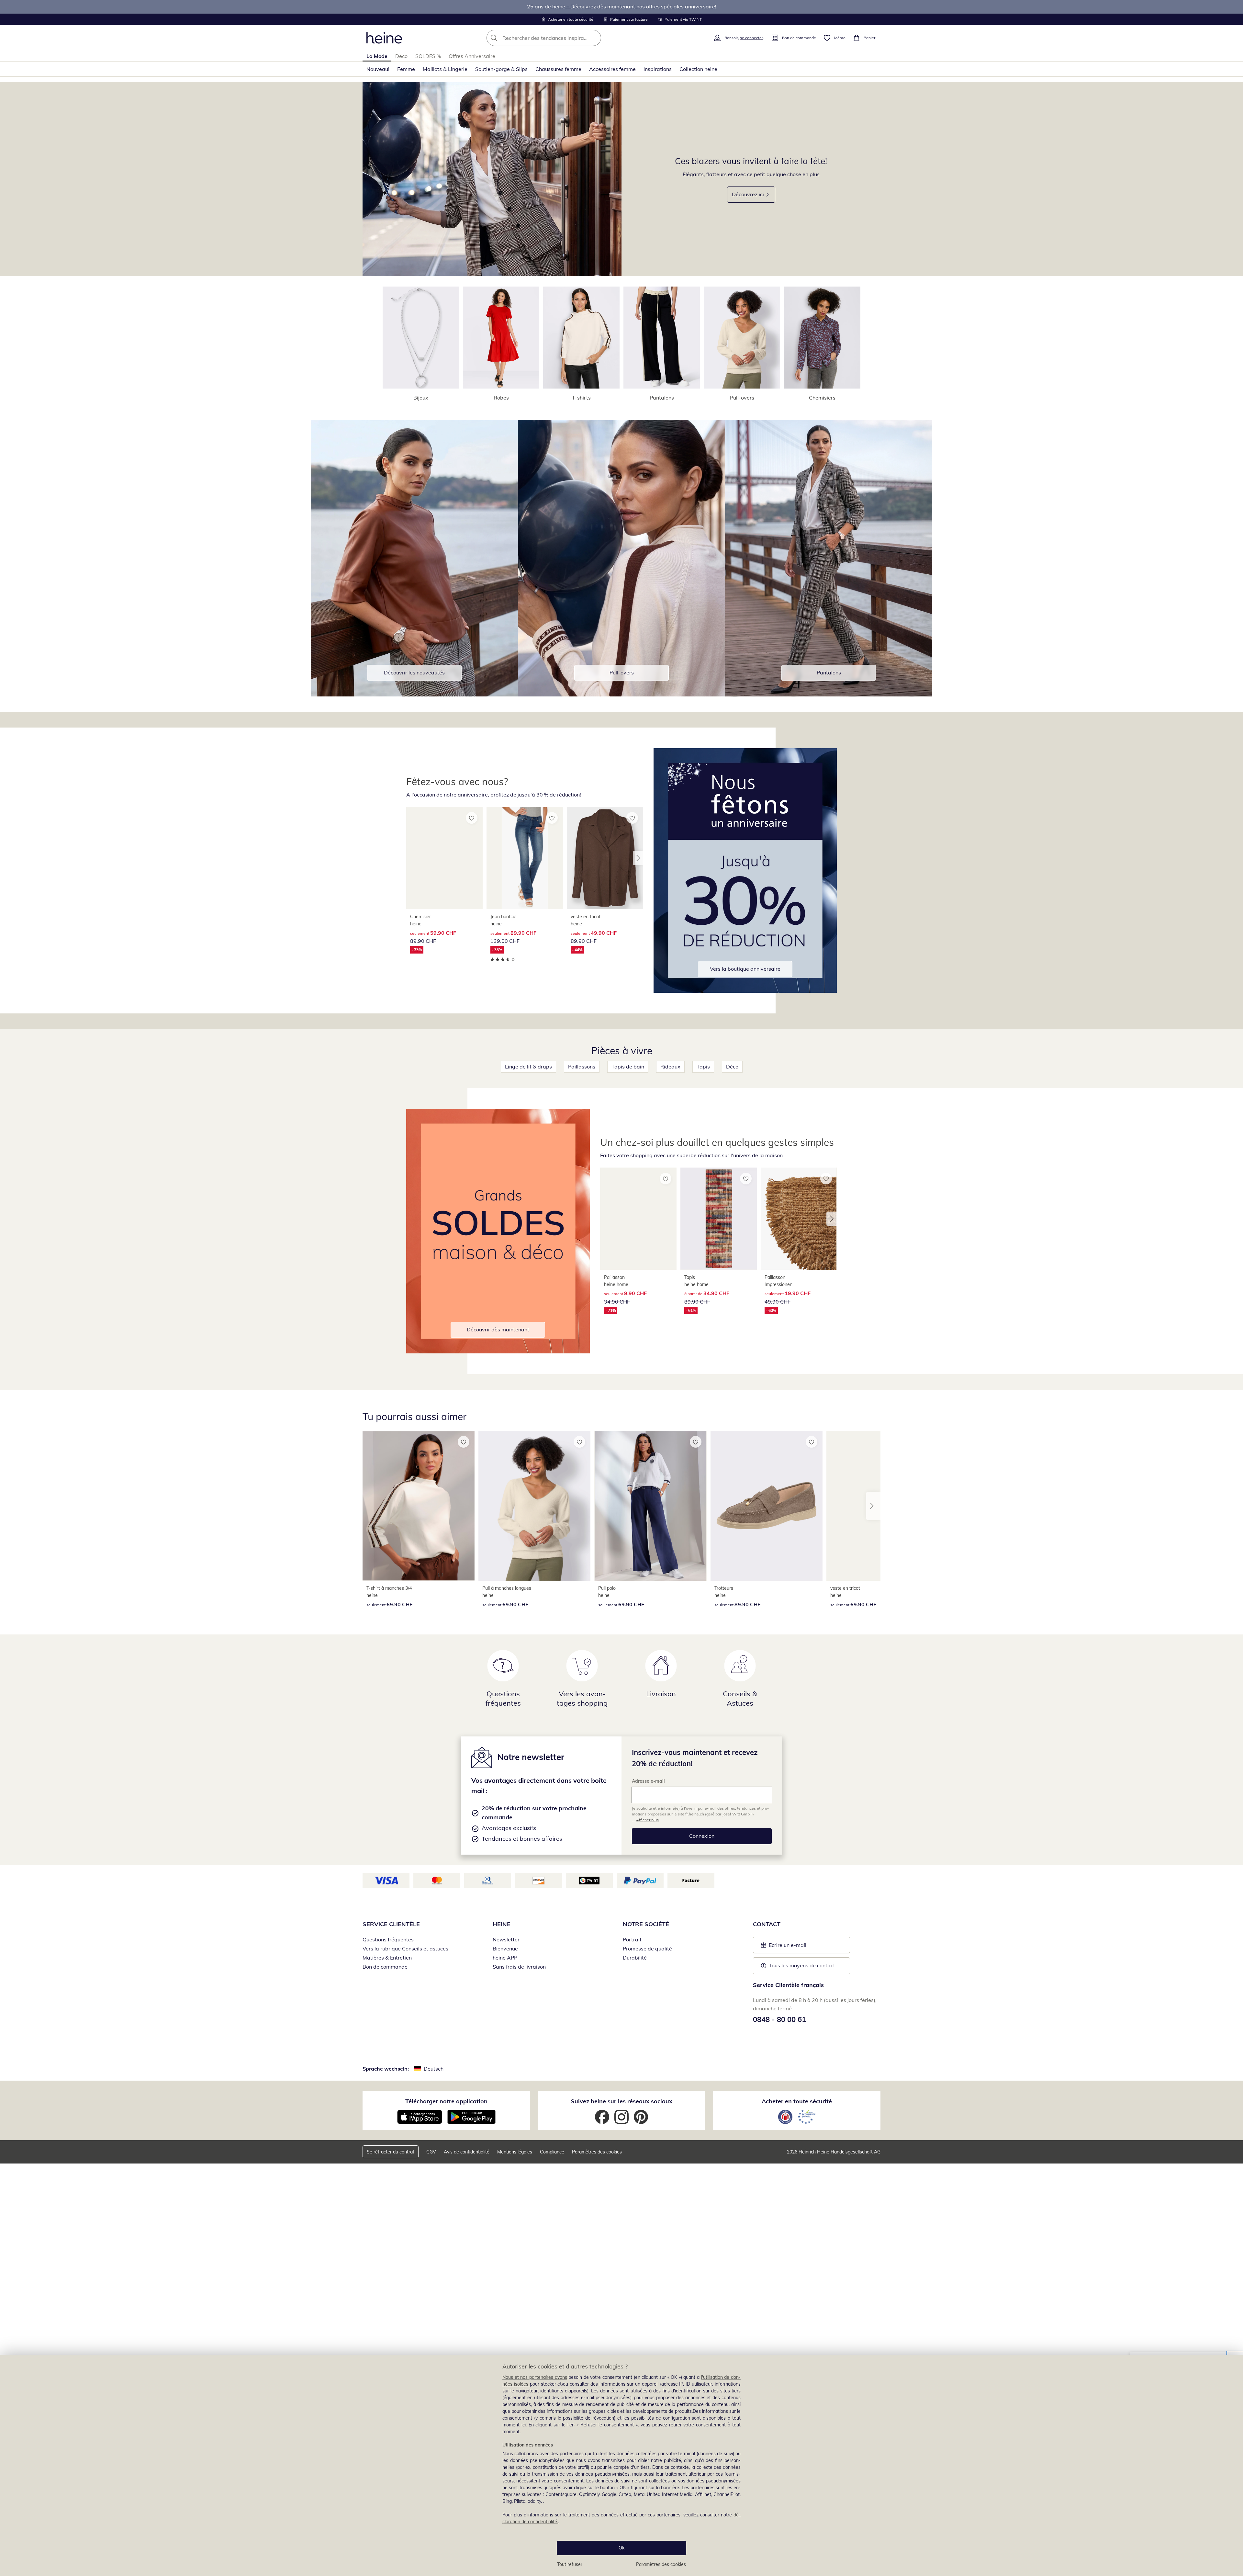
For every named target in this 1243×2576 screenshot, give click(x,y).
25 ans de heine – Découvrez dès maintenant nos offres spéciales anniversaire (621, 6)
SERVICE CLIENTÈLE (391, 1924)
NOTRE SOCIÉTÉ (646, 1924)
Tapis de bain (628, 1067)
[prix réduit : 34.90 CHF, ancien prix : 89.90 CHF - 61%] (719, 1219)
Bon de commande (385, 1967)
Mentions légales (515, 2152)
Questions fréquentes (388, 1939)
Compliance (552, 2152)
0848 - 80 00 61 (779, 2019)
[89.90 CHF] (767, 1506)
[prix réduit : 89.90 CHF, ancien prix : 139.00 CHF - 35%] (525, 858)
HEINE (502, 1924)
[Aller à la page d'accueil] (384, 38)
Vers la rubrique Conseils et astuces (405, 1949)
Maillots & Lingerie (445, 69)
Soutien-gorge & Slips (501, 69)
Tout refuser (570, 2564)
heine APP (505, 1958)
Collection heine (698, 69)
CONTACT (767, 1924)
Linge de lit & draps (528, 1067)
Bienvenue (505, 1949)
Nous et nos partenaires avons (535, 2377)
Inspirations (658, 69)
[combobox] (558, 38)
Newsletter (506, 1939)
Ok (621, 2548)
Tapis (703, 1067)
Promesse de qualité (647, 1949)
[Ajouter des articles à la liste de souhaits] (472, 818)
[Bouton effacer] (594, 38)
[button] (638, 858)
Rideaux (670, 1067)
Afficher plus (647, 1820)
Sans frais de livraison (519, 1967)
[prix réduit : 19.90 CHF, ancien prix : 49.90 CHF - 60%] (799, 1219)
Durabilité (635, 1958)
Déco (401, 56)
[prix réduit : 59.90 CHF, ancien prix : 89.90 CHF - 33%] (444, 858)
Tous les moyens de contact (802, 1965)
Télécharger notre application (446, 2101)
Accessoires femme (612, 69)
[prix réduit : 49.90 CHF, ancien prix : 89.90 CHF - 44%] (605, 858)
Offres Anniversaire (472, 56)
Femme (406, 69)
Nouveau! (378, 69)
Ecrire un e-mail (797, 1947)
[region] (621, 2465)
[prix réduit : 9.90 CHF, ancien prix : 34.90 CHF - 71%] (638, 1219)
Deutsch (434, 2069)
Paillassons (582, 1067)
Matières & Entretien (387, 1958)
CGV (431, 2152)
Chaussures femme (558, 69)
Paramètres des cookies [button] (597, 2152)
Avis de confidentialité (467, 2152)
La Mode (377, 56)
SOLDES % (428, 56)
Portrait (632, 1939)
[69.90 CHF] (419, 1506)
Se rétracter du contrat (391, 2152)
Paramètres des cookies (661, 2564)
